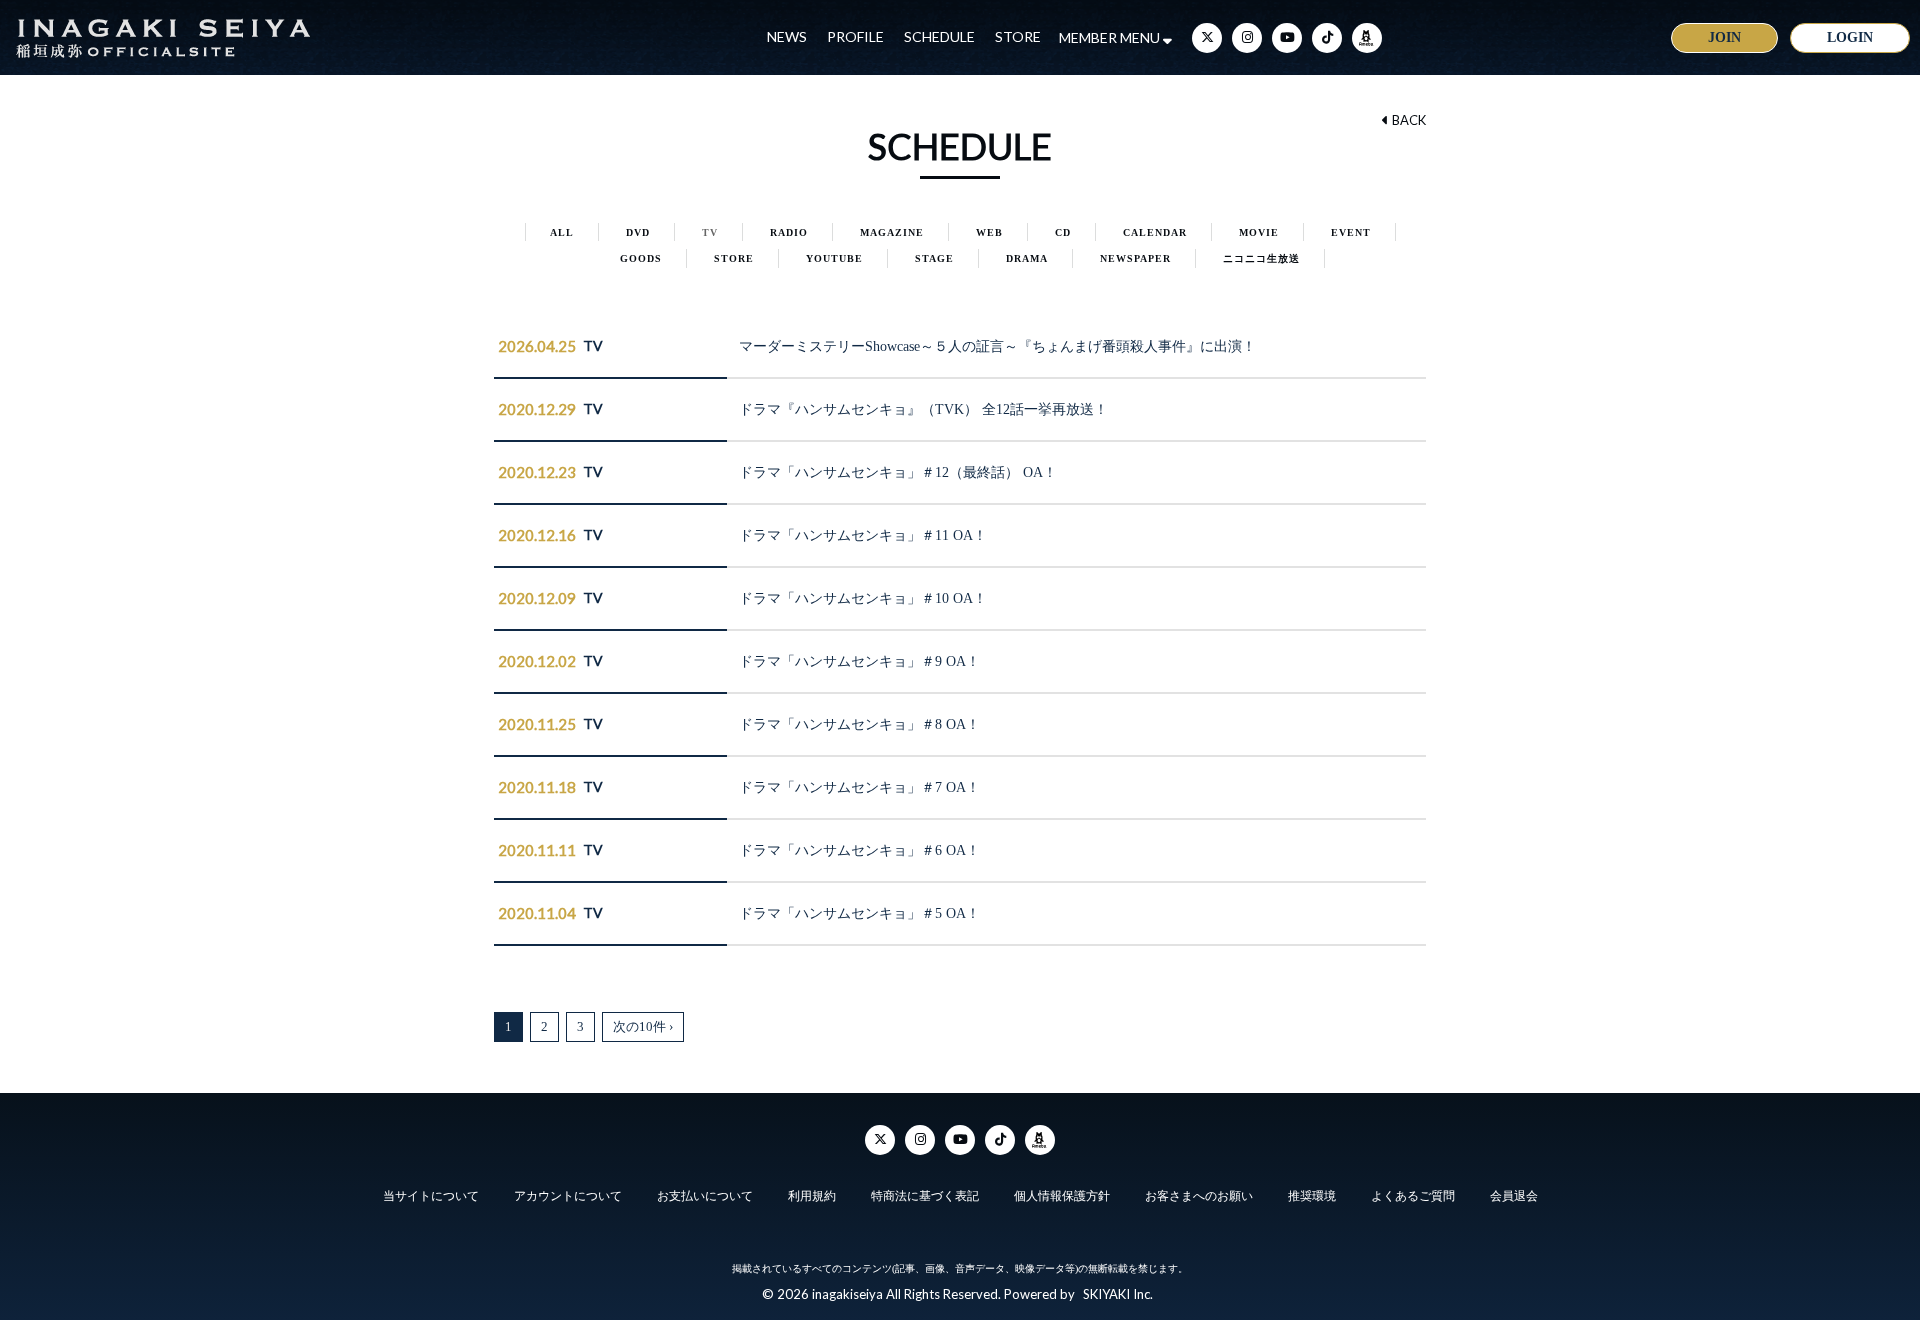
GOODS (641, 258)
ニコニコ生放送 (1261, 258)
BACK (1407, 120)
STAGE (934, 258)
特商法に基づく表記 (925, 1196)
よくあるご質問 (1413, 1196)
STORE (1018, 36)
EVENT (1351, 232)
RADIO (789, 232)
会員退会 (1514, 1196)
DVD (638, 232)
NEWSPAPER (1135, 258)
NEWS (787, 36)
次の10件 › (643, 1026)
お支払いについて (705, 1196)
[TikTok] (1327, 38)
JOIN (1724, 37)
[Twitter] (1207, 38)
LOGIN (1850, 37)
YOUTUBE (834, 258)
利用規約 (812, 1196)
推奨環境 (1312, 1196)
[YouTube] (1287, 38)
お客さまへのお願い (1199, 1196)
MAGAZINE (892, 232)
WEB (989, 232)
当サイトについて (431, 1196)
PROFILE (855, 36)
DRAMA (1027, 258)
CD (1063, 232)
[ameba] (1367, 38)
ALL (562, 232)
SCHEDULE (939, 36)
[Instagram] (1247, 38)
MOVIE (1259, 232)
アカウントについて (568, 1196)
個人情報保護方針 (1062, 1196)
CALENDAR (1155, 232)
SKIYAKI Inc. (1118, 1294)
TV (710, 232)
